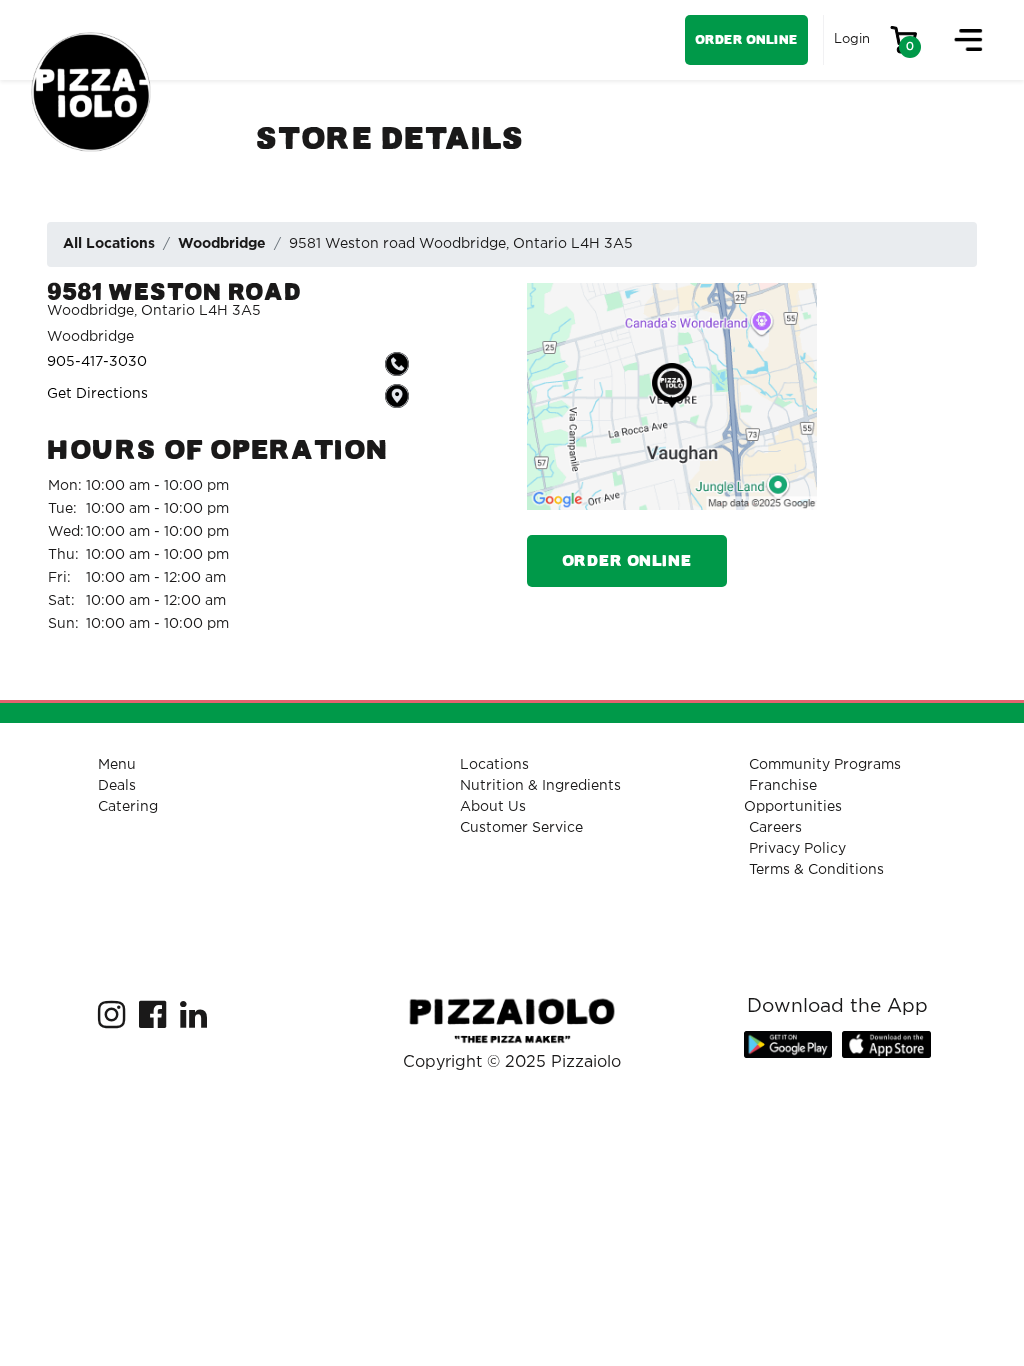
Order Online (746, 39)
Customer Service (521, 828)
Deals (117, 786)
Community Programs (825, 765)
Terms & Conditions (816, 870)
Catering (128, 807)
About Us (493, 807)
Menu (117, 765)
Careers (775, 828)
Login (852, 39)
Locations (494, 765)
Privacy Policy (797, 849)
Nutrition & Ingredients (540, 786)
